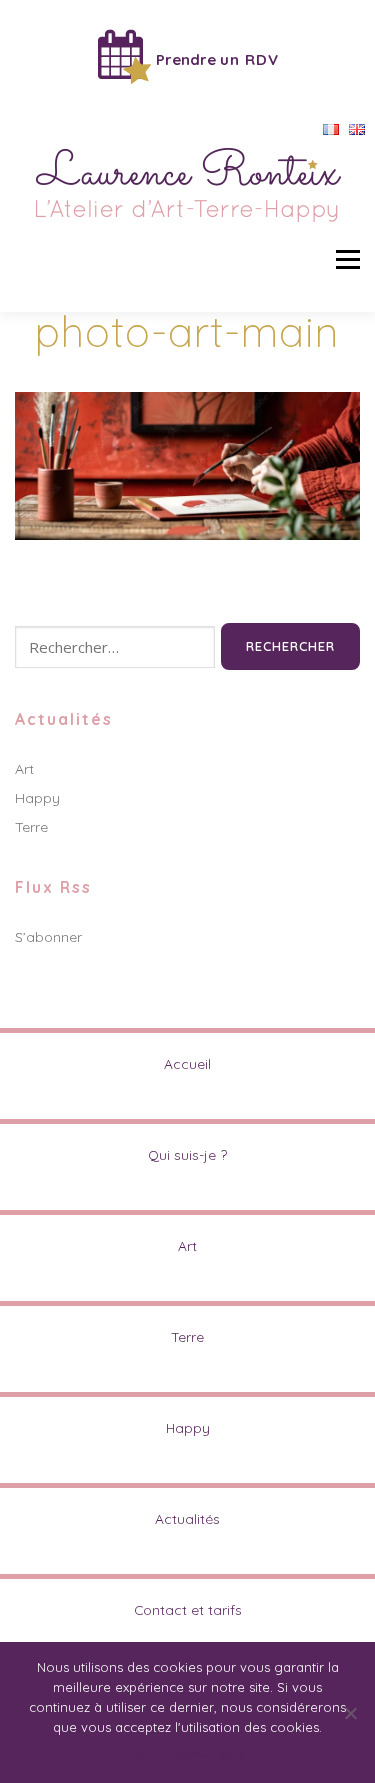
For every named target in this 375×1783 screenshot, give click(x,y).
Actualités (187, 1518)
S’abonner (48, 937)
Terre (31, 827)
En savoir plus (201, 1753)
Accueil (187, 1063)
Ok (139, 1753)
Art (24, 769)
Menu (347, 259)
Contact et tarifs (188, 1609)
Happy (37, 798)
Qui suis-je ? (187, 1154)
